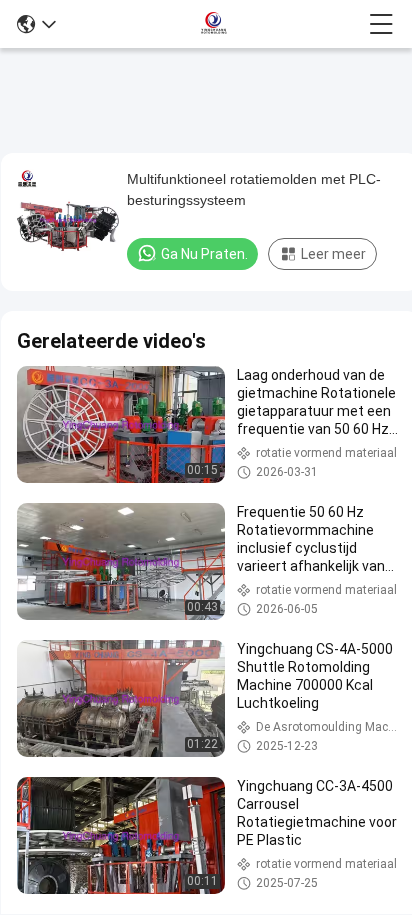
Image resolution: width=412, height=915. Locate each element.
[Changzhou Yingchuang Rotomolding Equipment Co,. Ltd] (213, 24)
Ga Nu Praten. (204, 254)
